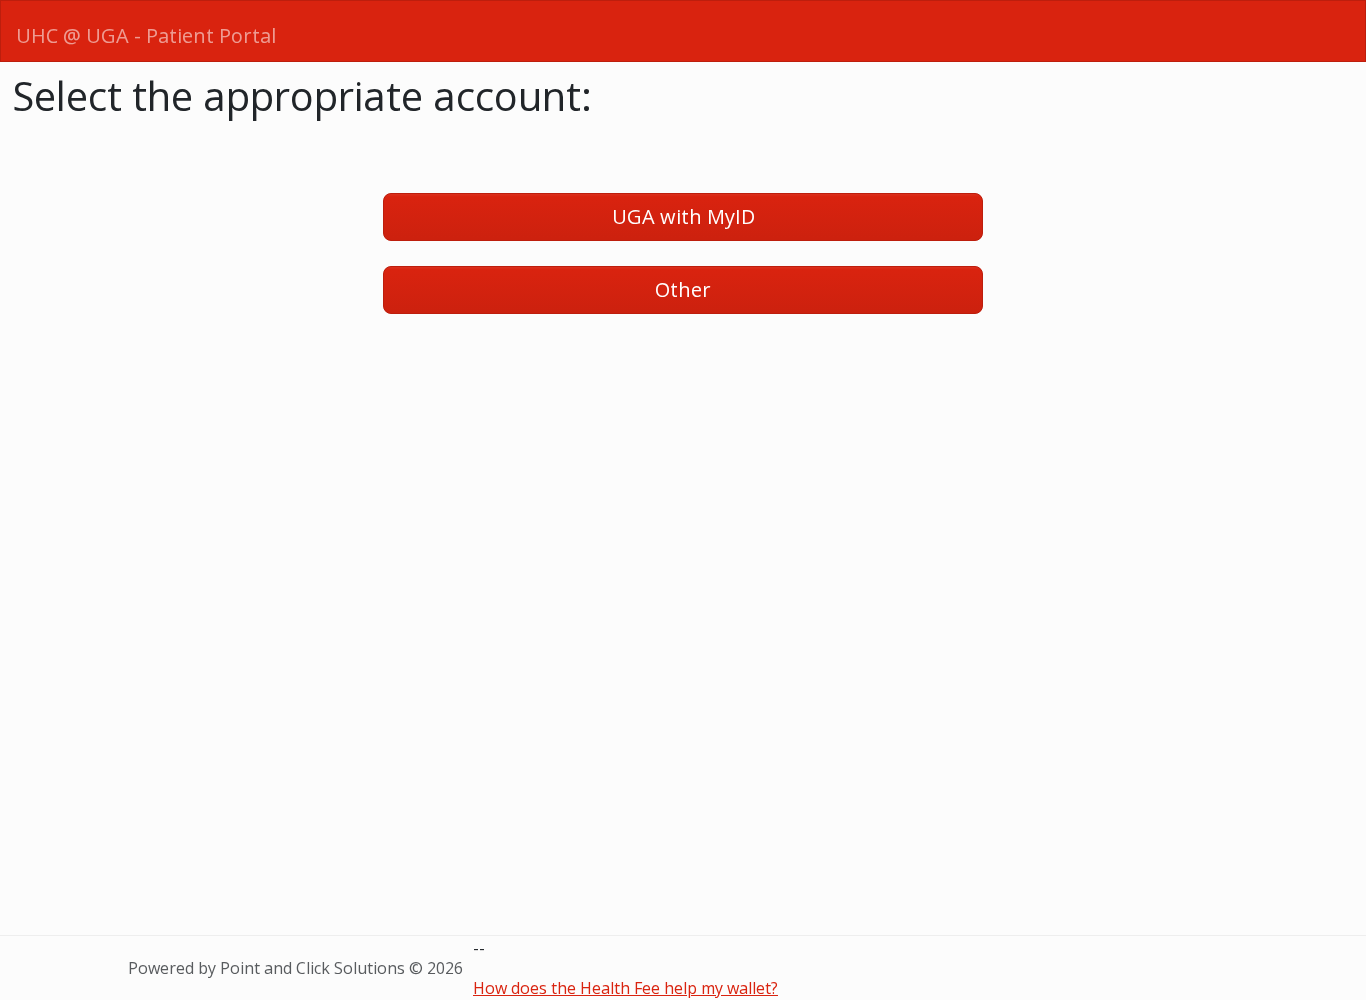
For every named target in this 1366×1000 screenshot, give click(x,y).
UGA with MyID (683, 216)
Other (683, 289)
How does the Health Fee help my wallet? (625, 988)
